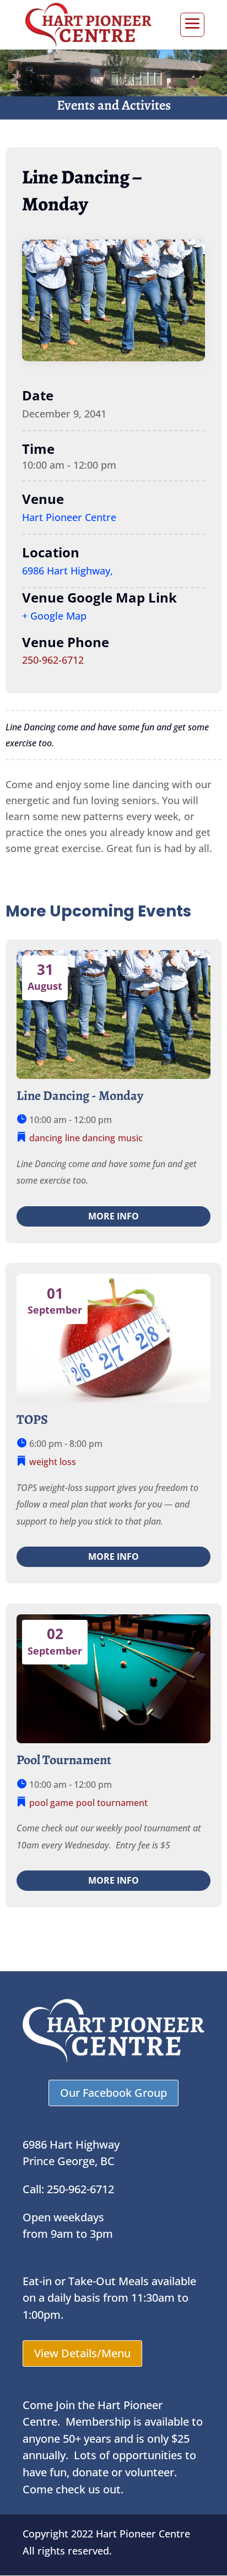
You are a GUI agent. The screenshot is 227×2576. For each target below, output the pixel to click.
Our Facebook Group (113, 2093)
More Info (113, 1216)
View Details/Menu (82, 2353)
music (130, 1138)
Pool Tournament (64, 1760)
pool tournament (112, 1803)
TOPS (32, 1419)
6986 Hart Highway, (67, 571)
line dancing (90, 1138)
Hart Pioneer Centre (69, 517)
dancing (46, 1138)
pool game (51, 1803)
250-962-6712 (53, 660)
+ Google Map (54, 616)
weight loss (53, 1462)
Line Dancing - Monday (80, 1096)
